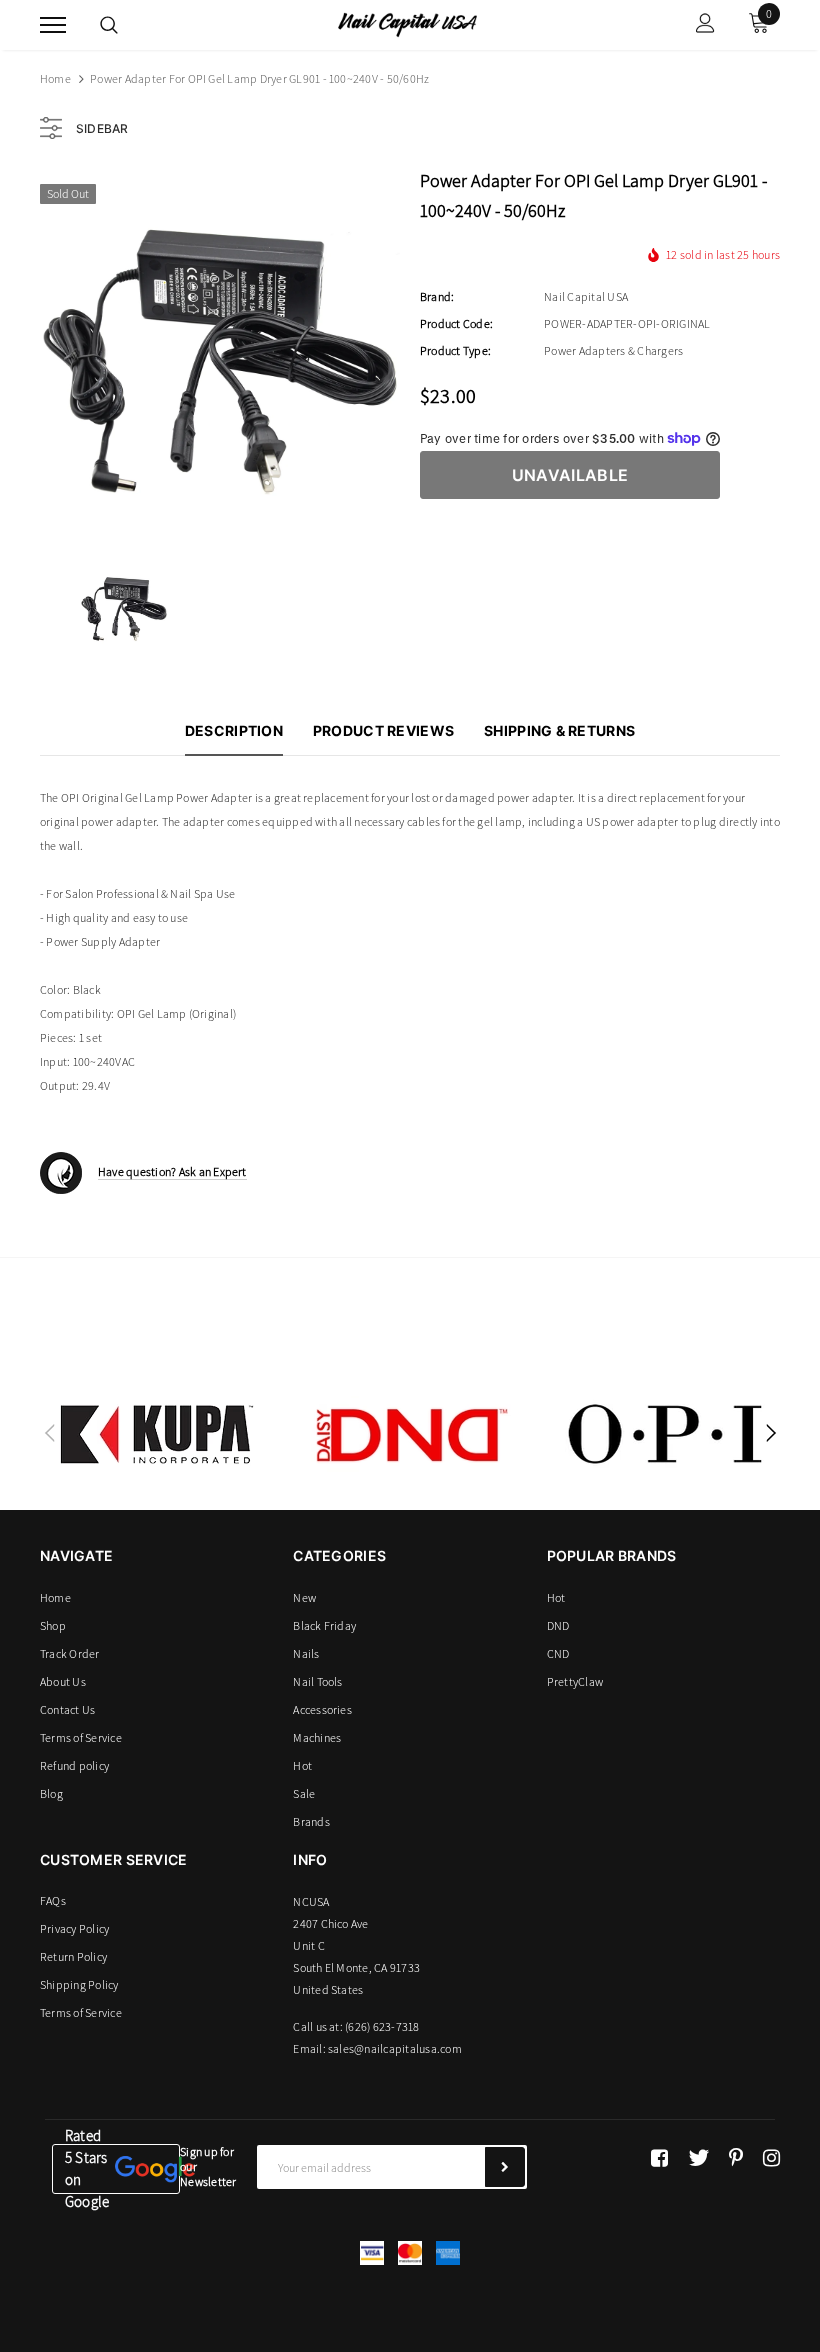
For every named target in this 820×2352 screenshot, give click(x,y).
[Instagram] (771, 2158)
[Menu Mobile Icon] (53, 25)
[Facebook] (659, 2158)
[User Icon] (705, 25)
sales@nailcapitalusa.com (395, 2048)
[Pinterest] (736, 2158)
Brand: (437, 296)
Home (55, 78)
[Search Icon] (109, 25)
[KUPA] (157, 1434)
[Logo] (407, 23)
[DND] (411, 1434)
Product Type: (455, 350)
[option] (220, 353)
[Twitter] (698, 2158)
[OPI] (665, 1434)
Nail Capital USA (586, 296)
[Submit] (505, 2167)
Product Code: (456, 323)
